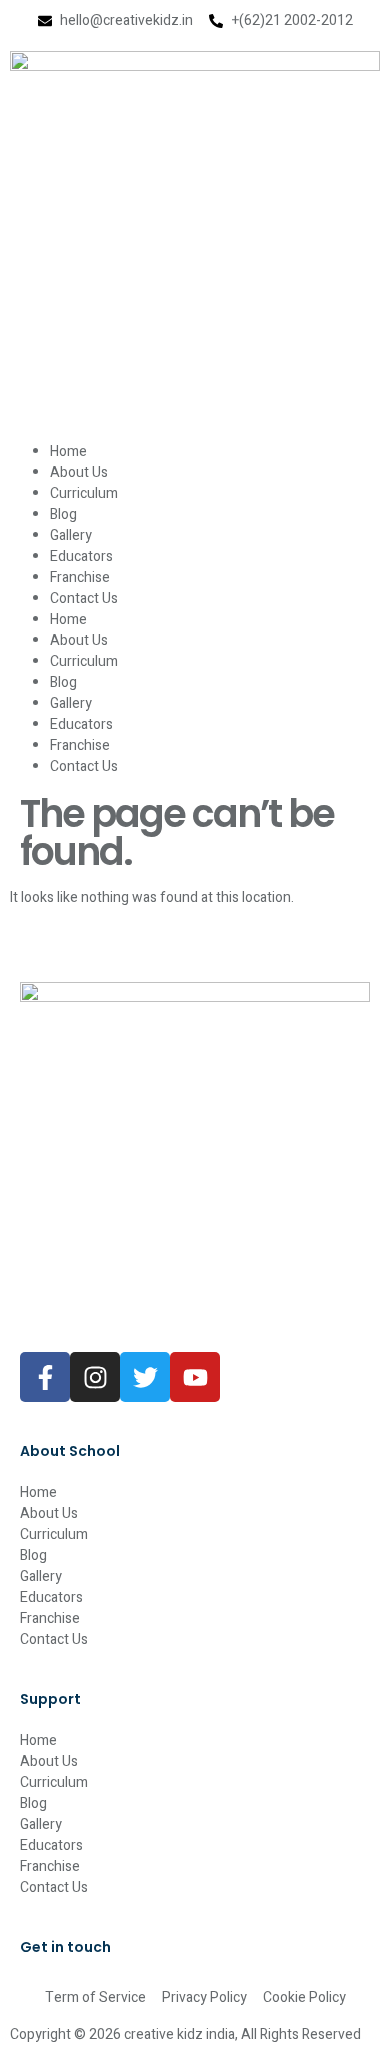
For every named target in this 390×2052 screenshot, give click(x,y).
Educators (81, 556)
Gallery (71, 535)
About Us (79, 472)
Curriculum (84, 493)
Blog (63, 514)
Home (68, 451)
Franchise (80, 577)
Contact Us (84, 598)
